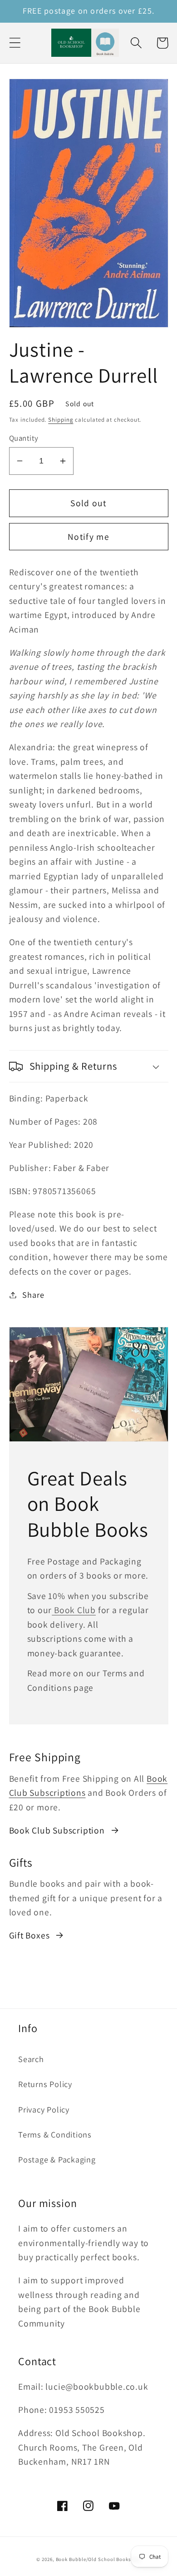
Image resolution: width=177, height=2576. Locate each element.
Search (31, 2059)
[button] (15, 43)
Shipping (61, 420)
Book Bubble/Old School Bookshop (98, 2559)
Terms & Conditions (55, 2134)
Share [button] (33, 1295)
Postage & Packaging (57, 2159)
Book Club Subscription (57, 1830)
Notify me (88, 537)
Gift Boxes (29, 1935)
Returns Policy (45, 2084)
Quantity (24, 438)
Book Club (74, 1610)
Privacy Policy (44, 2109)
